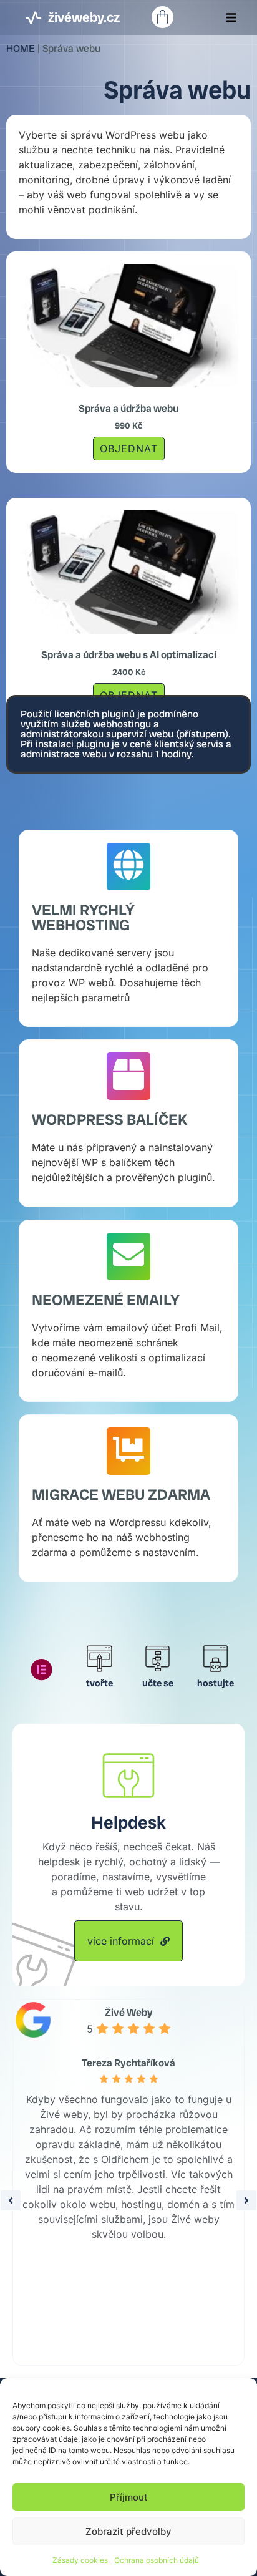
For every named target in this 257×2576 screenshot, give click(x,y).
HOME (21, 48)
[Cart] (162, 17)
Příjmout (129, 2497)
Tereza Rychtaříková (128, 2063)
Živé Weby (129, 2012)
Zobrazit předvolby (128, 2531)
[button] (231, 17)
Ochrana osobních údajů (157, 2560)
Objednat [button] (129, 449)
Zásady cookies (80, 2560)
